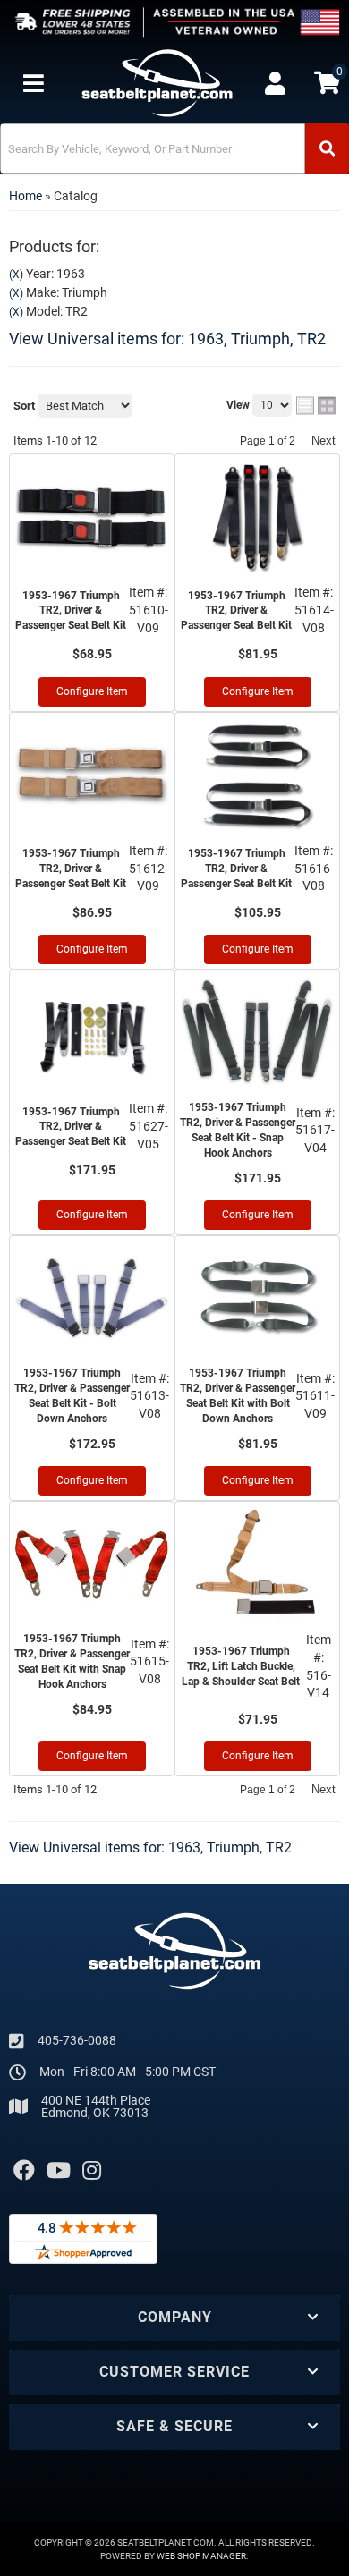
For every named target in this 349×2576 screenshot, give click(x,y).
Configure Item (92, 691)
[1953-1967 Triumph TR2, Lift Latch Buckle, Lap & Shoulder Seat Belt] (257, 1564)
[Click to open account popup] (275, 83)
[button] (174, 148)
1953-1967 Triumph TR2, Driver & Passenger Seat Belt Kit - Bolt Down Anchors (72, 1395)
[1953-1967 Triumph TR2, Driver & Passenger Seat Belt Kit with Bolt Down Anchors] (257, 1299)
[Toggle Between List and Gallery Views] (316, 406)
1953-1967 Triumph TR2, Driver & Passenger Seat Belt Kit (71, 611)
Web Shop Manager (201, 2556)
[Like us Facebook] (24, 2171)
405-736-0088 (77, 2040)
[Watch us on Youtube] (59, 2171)
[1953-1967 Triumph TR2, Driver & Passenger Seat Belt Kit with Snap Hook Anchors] (92, 1564)
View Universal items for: (167, 339)
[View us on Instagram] (92, 2171)
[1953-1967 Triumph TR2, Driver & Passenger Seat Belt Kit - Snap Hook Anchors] (257, 1033)
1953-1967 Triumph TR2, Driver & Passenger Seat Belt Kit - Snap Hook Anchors (238, 1130)
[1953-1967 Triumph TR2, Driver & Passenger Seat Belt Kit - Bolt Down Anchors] (92, 1299)
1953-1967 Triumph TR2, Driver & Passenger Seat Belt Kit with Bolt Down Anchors (238, 1395)
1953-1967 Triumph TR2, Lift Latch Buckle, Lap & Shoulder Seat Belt (241, 1666)
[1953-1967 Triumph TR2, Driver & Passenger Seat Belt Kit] (92, 517)
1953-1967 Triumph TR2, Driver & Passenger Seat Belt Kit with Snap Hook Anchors (72, 1661)
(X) (16, 275)
